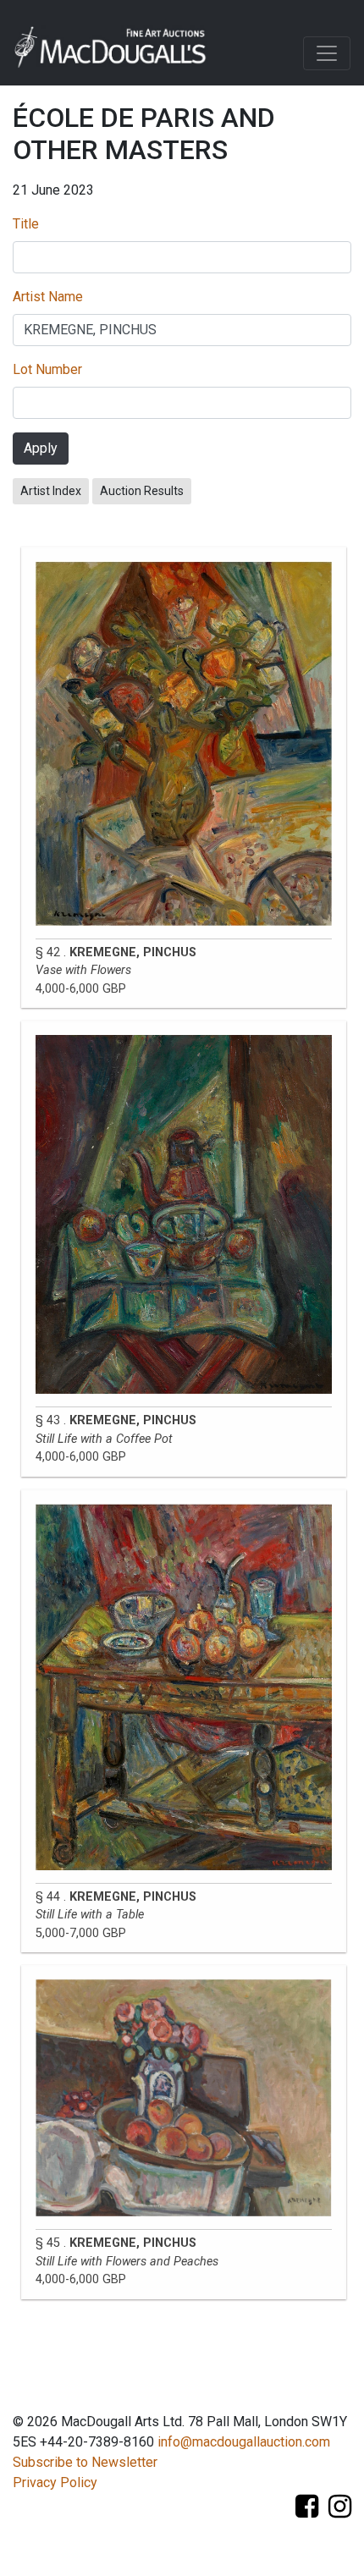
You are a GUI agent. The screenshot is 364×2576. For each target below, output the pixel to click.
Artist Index (51, 491)
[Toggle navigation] (327, 53)
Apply (41, 448)
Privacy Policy (55, 2482)
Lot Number (47, 369)
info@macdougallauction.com (244, 2442)
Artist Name (48, 297)
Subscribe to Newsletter (85, 2462)
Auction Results (142, 491)
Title (26, 224)
